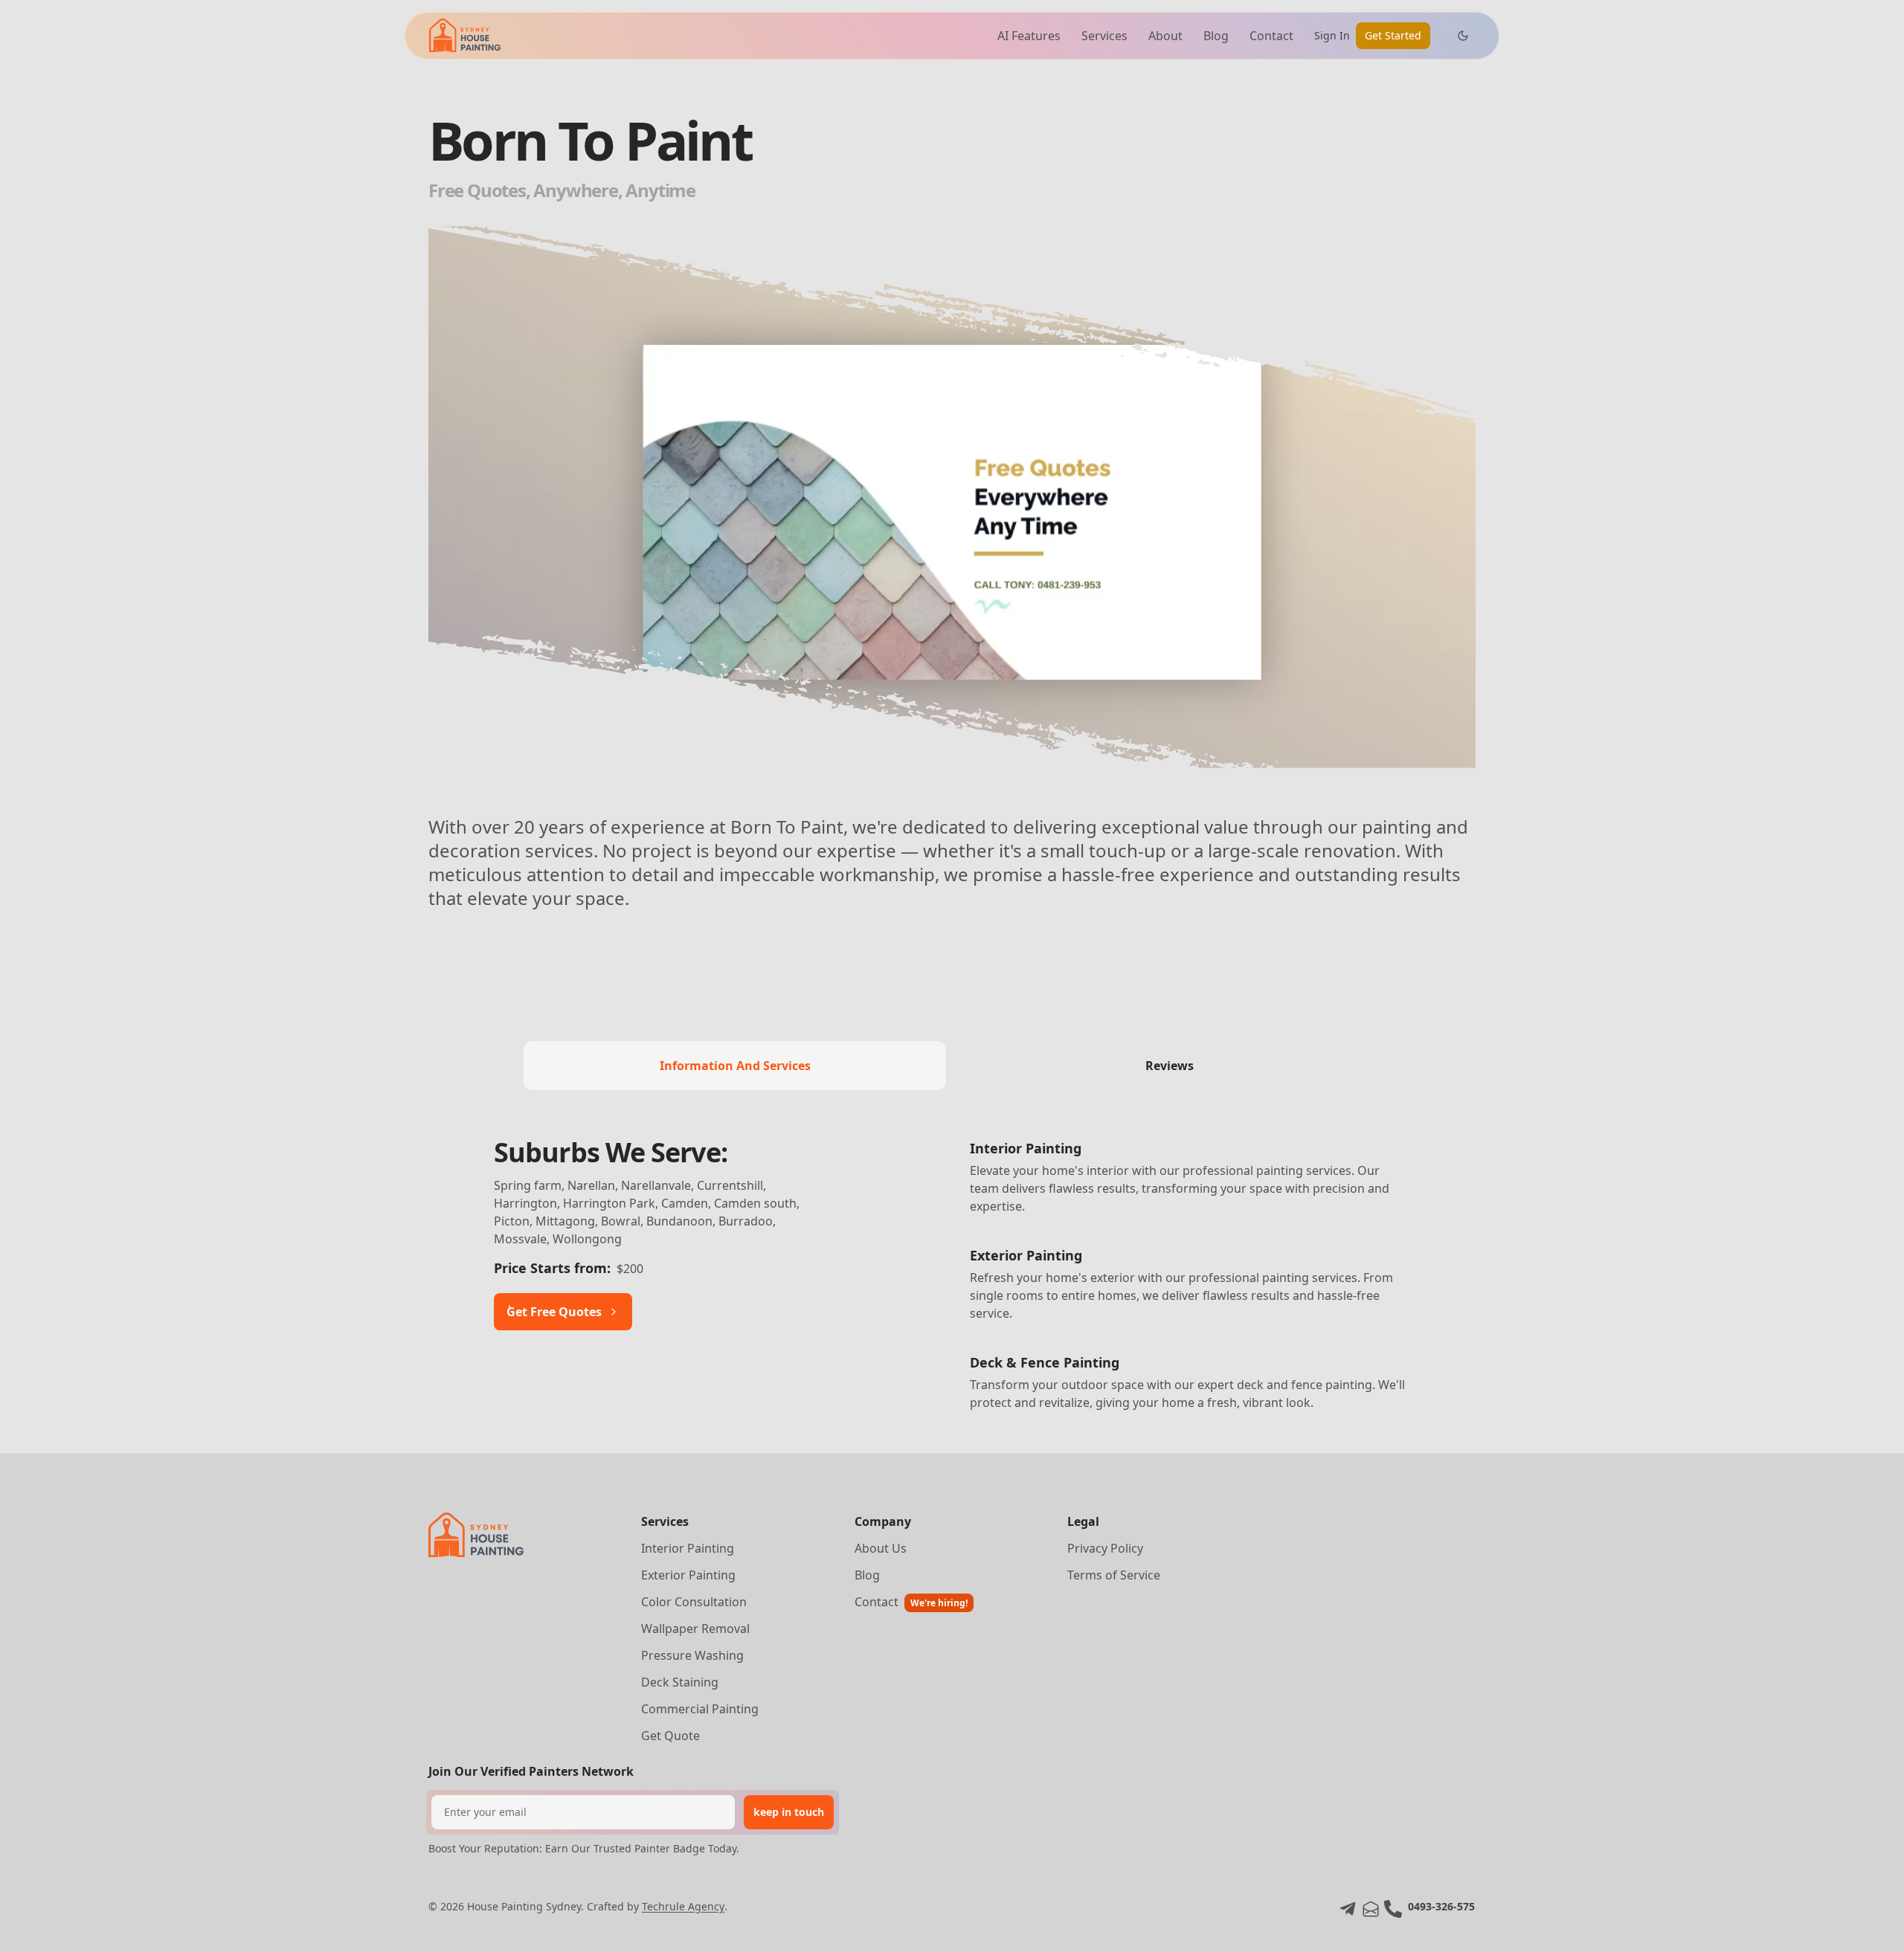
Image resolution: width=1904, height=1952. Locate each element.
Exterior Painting (688, 1575)
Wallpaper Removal (695, 1629)
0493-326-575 (1441, 1906)
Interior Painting (688, 1548)
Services (1104, 36)
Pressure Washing (692, 1655)
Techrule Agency (683, 1906)
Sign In (1332, 35)
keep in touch (789, 1812)
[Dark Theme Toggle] (1463, 36)
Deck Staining (680, 1682)
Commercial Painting (700, 1709)
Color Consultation (694, 1602)
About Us (881, 1548)
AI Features (1029, 36)
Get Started (1393, 35)
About (1165, 36)
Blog (1216, 36)
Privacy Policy (1105, 1548)
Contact (1271, 36)
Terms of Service (1114, 1575)
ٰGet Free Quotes (554, 1312)
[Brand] (465, 35)
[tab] (735, 1066)
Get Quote (670, 1736)
